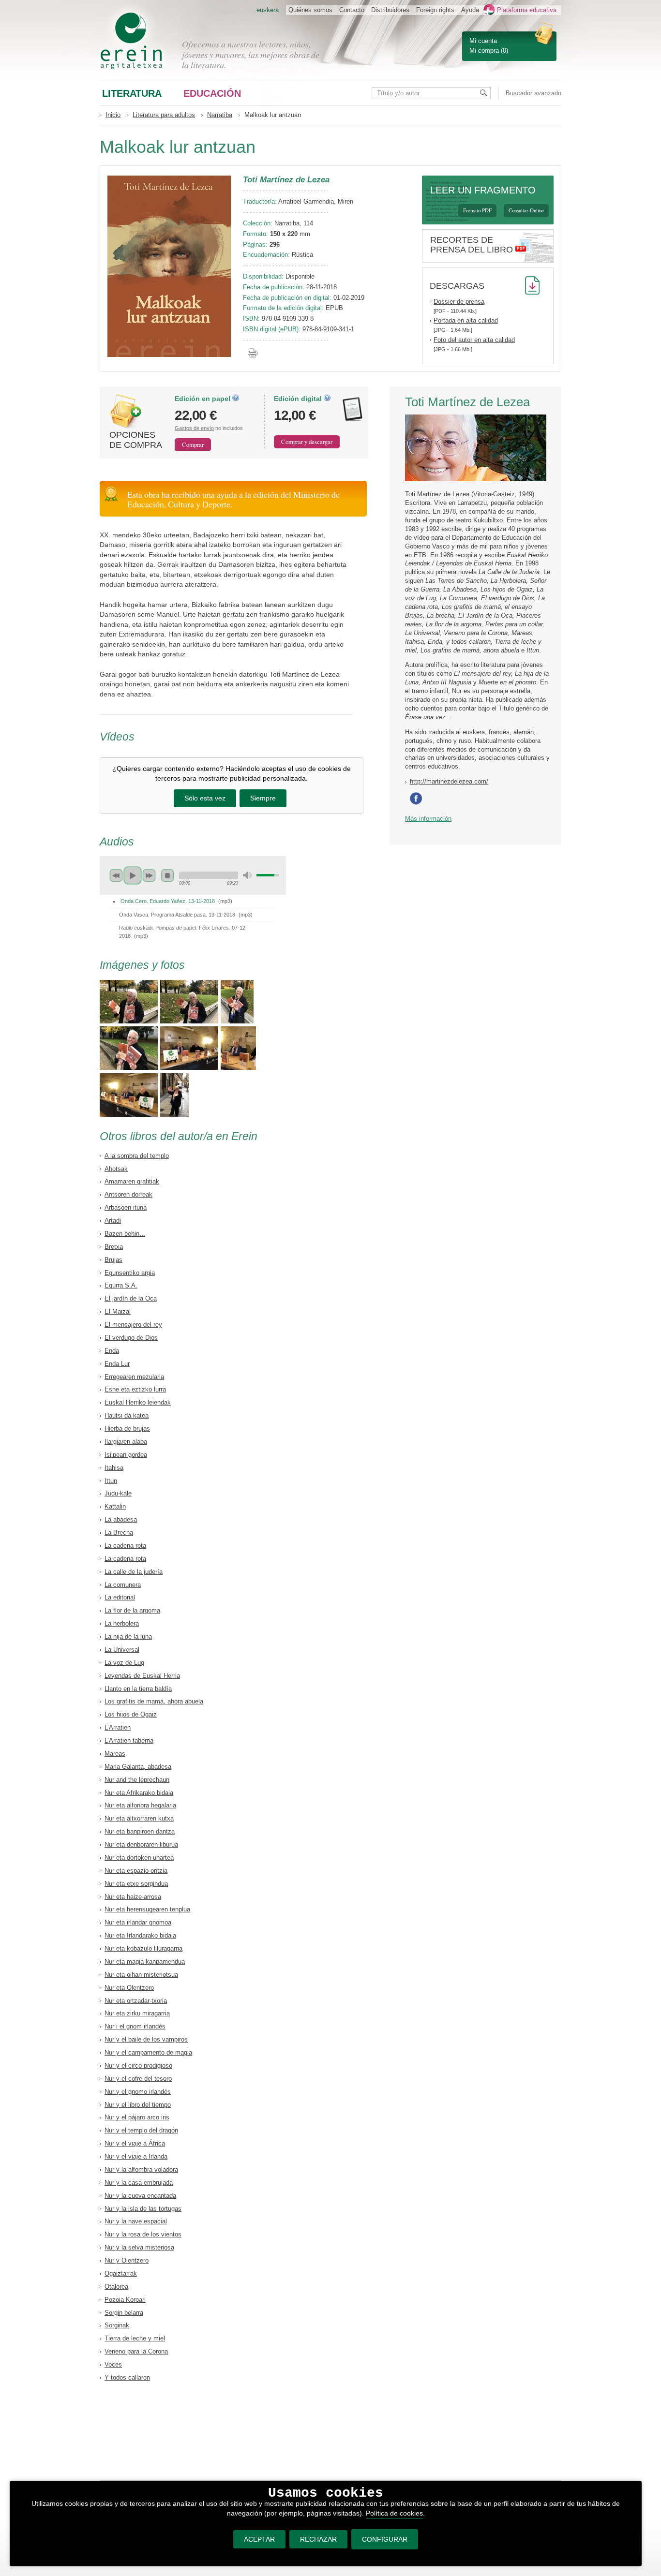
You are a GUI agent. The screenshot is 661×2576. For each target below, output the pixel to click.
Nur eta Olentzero (129, 1988)
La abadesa (121, 1519)
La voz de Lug (124, 1663)
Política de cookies (394, 2513)
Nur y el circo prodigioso (138, 2065)
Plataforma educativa (527, 10)
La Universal (122, 1650)
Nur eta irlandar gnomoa (138, 1922)
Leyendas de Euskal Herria (142, 1676)
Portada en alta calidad (466, 320)
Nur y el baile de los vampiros (146, 2039)
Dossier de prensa (459, 302)
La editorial (120, 1597)
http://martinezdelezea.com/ (449, 781)
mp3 (225, 901)
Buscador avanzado (533, 93)
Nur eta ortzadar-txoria (136, 2001)
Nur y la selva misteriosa (139, 2247)
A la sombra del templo (137, 1156)
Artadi (113, 1221)
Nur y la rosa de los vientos (143, 2234)
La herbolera (122, 1623)
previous (116, 875)
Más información (428, 819)
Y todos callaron (127, 2377)
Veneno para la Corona (136, 2351)
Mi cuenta (483, 41)
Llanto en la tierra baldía (138, 1689)
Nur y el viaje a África (135, 2143)
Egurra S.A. (121, 1285)
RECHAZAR (318, 2539)
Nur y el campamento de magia (148, 2052)
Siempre (263, 798)
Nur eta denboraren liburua (141, 1844)
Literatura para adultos (164, 115)
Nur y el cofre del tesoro (138, 2079)
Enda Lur (117, 1364)
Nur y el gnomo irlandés (138, 2092)
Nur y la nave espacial (136, 2221)
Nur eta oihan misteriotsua (141, 1975)
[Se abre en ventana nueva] (418, 803)
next (149, 875)
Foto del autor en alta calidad (474, 340)
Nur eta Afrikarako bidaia (139, 1793)
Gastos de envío (194, 428)
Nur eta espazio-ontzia (136, 1871)
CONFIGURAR (385, 2539)
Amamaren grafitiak (132, 1181)
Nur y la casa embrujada (139, 2183)
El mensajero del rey (133, 1325)
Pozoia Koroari (125, 2300)
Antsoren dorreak (128, 1194)
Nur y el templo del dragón (141, 2130)
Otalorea (116, 2287)
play (133, 875)
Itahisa (114, 1468)
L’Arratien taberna (129, 1740)
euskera (268, 10)
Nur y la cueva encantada (140, 2196)
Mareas (115, 1754)
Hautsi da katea (127, 1415)
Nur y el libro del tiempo (138, 2105)
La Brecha (119, 1532)
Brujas (113, 1260)
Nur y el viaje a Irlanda (136, 2156)
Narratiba (220, 115)
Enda (112, 1351)
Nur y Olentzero (127, 2260)
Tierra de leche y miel (135, 2338)
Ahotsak (116, 1169)
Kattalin (115, 1506)
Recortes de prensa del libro (472, 245)
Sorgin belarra (124, 2313)
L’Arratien (118, 1727)
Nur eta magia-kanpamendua (145, 1962)
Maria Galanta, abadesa (138, 1767)
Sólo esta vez (205, 798)
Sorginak (117, 2325)
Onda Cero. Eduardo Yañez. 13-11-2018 (168, 901)
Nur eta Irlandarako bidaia (140, 1935)
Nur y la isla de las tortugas (143, 2209)
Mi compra (484, 51)
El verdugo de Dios (131, 1338)
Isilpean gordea (126, 1455)
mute (247, 875)
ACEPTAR (259, 2539)
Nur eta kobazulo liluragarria (143, 1948)
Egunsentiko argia (130, 1273)
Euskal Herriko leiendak (138, 1402)
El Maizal (118, 1311)
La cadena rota (125, 1546)
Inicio (113, 115)
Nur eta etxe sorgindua (136, 1884)
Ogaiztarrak (121, 2273)
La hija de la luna (128, 1636)
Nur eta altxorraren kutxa (139, 1818)
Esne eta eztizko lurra (135, 1389)
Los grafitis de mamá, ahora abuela (154, 1701)
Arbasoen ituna (126, 1207)
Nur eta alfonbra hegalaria (140, 1805)
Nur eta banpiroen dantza (140, 1831)
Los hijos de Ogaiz (131, 1714)
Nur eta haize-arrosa (133, 1897)
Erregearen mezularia (134, 1377)
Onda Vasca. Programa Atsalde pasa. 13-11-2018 (177, 915)
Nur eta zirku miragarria (137, 2013)
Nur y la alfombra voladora (141, 2169)
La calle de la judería (134, 1572)
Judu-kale (118, 1493)
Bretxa (114, 1247)
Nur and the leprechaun (137, 1780)
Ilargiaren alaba (126, 1442)
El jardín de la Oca (131, 1298)
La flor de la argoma (132, 1610)
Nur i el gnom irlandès (135, 2026)
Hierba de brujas (127, 1429)
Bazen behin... (125, 1234)
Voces (113, 2364)
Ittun (111, 1481)
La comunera (123, 1585)
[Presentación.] (129, 1021)
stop (167, 875)
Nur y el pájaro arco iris (137, 2117)
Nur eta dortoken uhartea (139, 1858)
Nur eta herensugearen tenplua (147, 1909)
